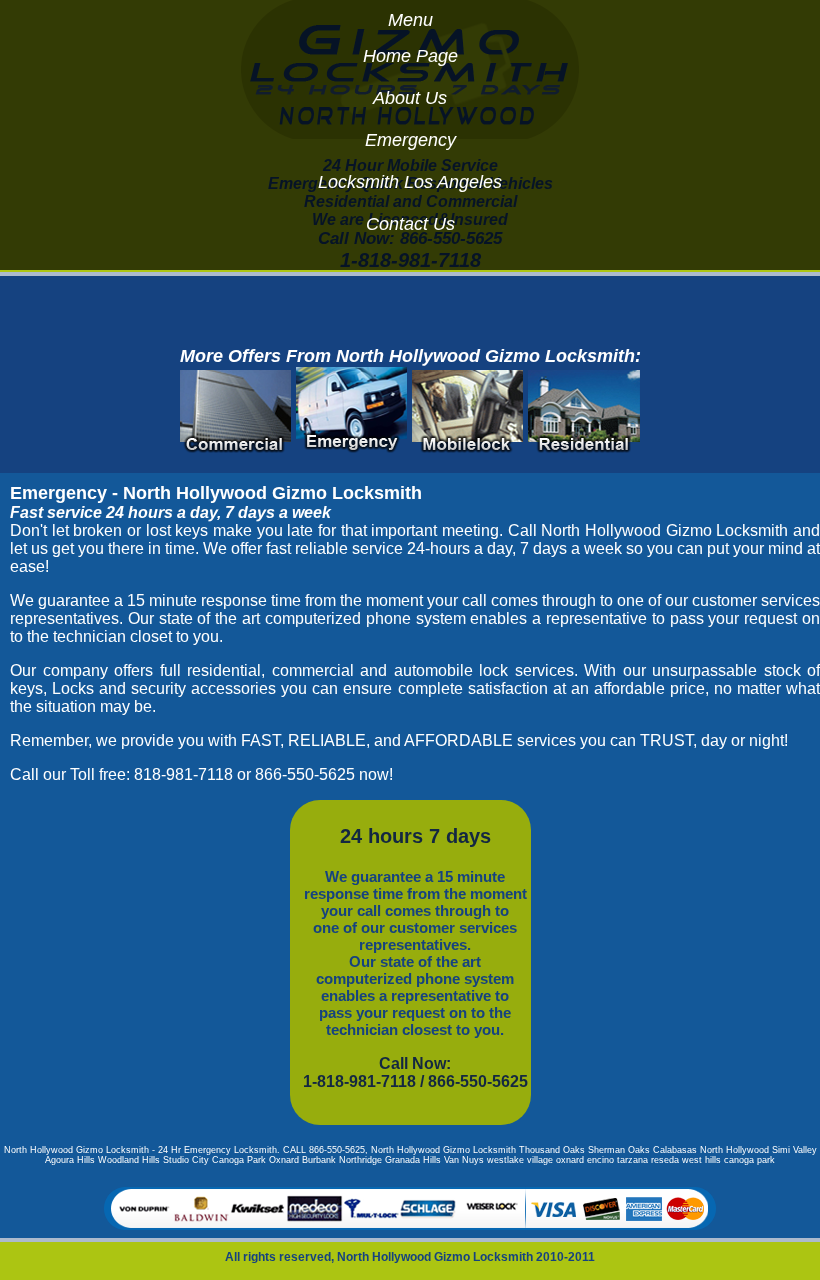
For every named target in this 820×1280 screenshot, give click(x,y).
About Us (410, 98)
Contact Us (410, 224)
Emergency (410, 140)
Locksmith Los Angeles (410, 182)
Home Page (410, 56)
